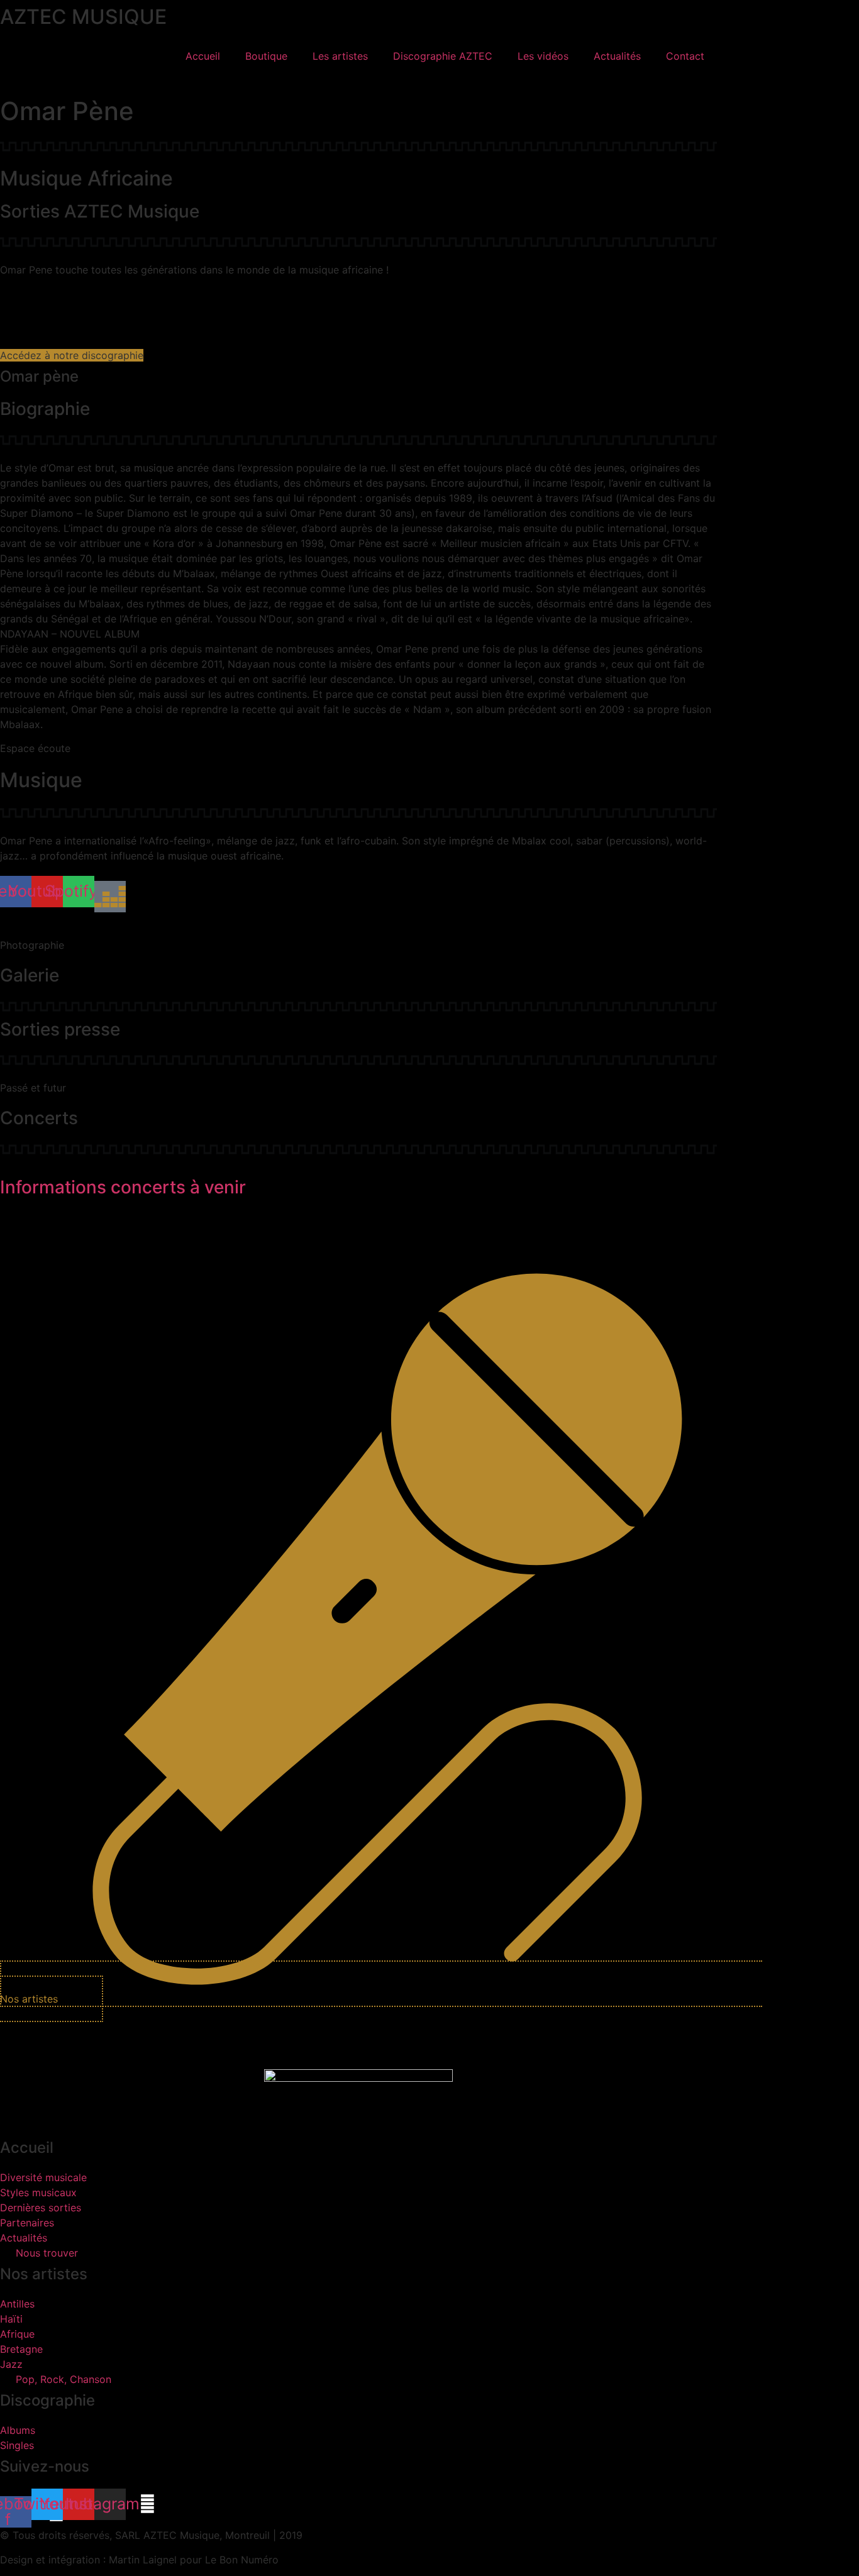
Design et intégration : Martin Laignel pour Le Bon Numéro (139, 2560)
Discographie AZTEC (443, 56)
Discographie (47, 2400)
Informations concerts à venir (123, 1187)
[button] (10, 81)
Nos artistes (44, 2274)
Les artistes (340, 56)
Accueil (203, 56)
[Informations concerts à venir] (4, 1164)
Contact (685, 56)
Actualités (617, 56)
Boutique (266, 56)
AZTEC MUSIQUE (83, 17)
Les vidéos (543, 56)
